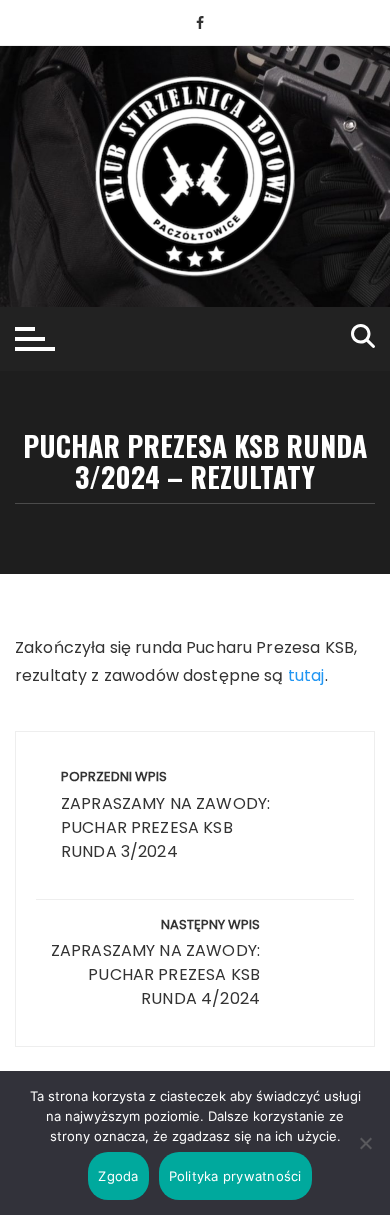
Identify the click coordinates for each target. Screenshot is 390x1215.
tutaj (306, 675)
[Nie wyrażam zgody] (365, 1143)
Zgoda (118, 1176)
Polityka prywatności (235, 1176)
